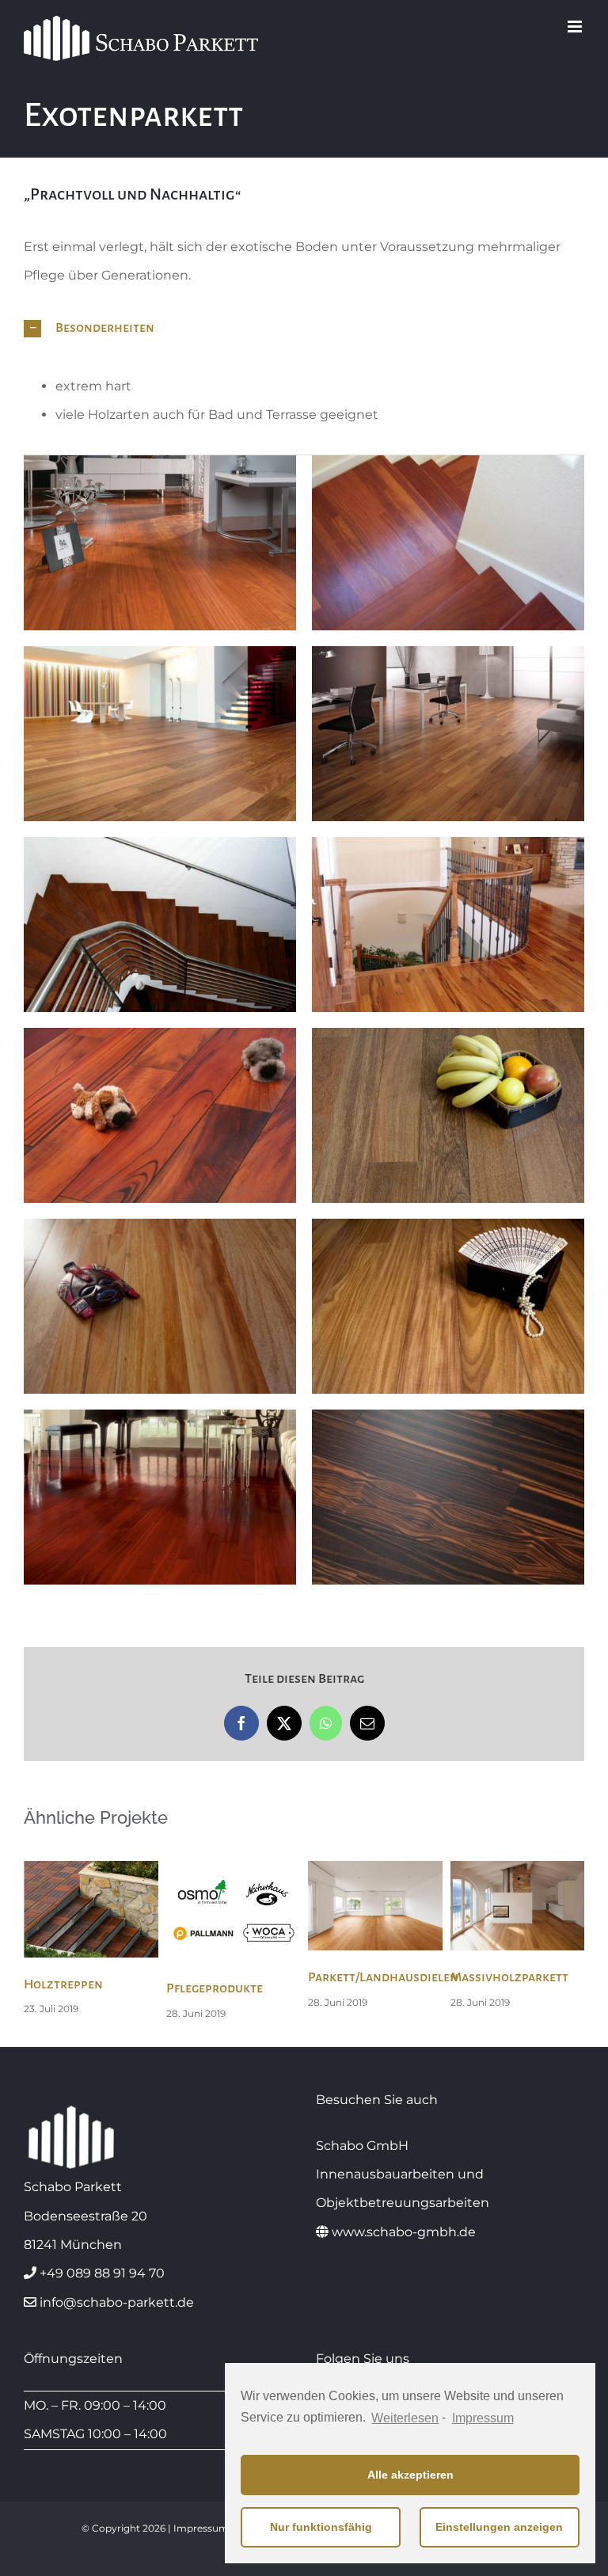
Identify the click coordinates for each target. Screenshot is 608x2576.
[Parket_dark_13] (448, 1115)
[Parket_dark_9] (160, 1115)
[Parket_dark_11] (160, 925)
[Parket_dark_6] (160, 1306)
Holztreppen (63, 1984)
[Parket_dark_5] (448, 1306)
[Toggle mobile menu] (576, 27)
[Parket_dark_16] (448, 543)
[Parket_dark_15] (160, 734)
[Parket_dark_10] (448, 925)
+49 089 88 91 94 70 (102, 2273)
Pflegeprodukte (215, 1988)
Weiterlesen (405, 2418)
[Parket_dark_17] (160, 543)
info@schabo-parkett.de (117, 2302)
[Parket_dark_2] (448, 1497)
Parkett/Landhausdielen (383, 1977)
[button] (304, 329)
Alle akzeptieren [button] (410, 2475)
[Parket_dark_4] (160, 1497)
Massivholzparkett (509, 1977)
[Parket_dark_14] (448, 734)
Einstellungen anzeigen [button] (499, 2527)
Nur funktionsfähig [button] (321, 2527)
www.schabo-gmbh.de (404, 2232)
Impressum (483, 2418)
